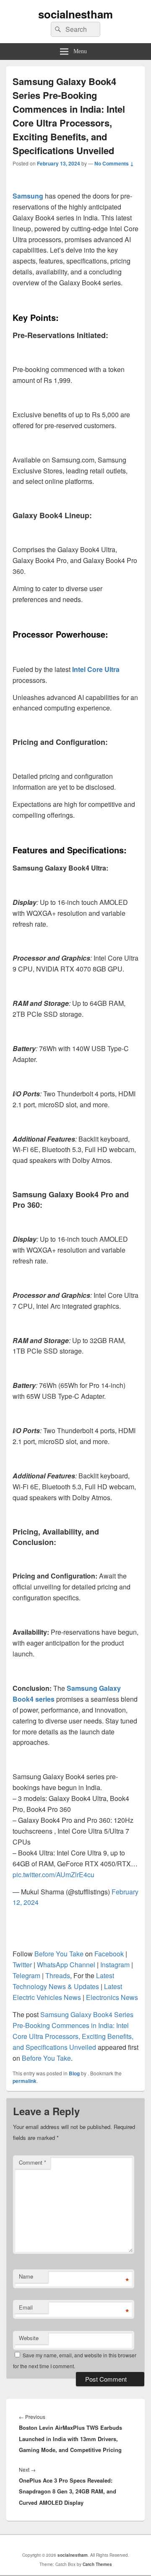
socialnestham (75, 14)
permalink (25, 2081)
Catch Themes (97, 2564)
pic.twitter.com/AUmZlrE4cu (53, 1875)
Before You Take (46, 2058)
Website (29, 2338)
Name (26, 2276)
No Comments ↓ (114, 163)
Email (26, 2307)
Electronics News (112, 1997)
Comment (33, 2162)
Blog (74, 2073)
